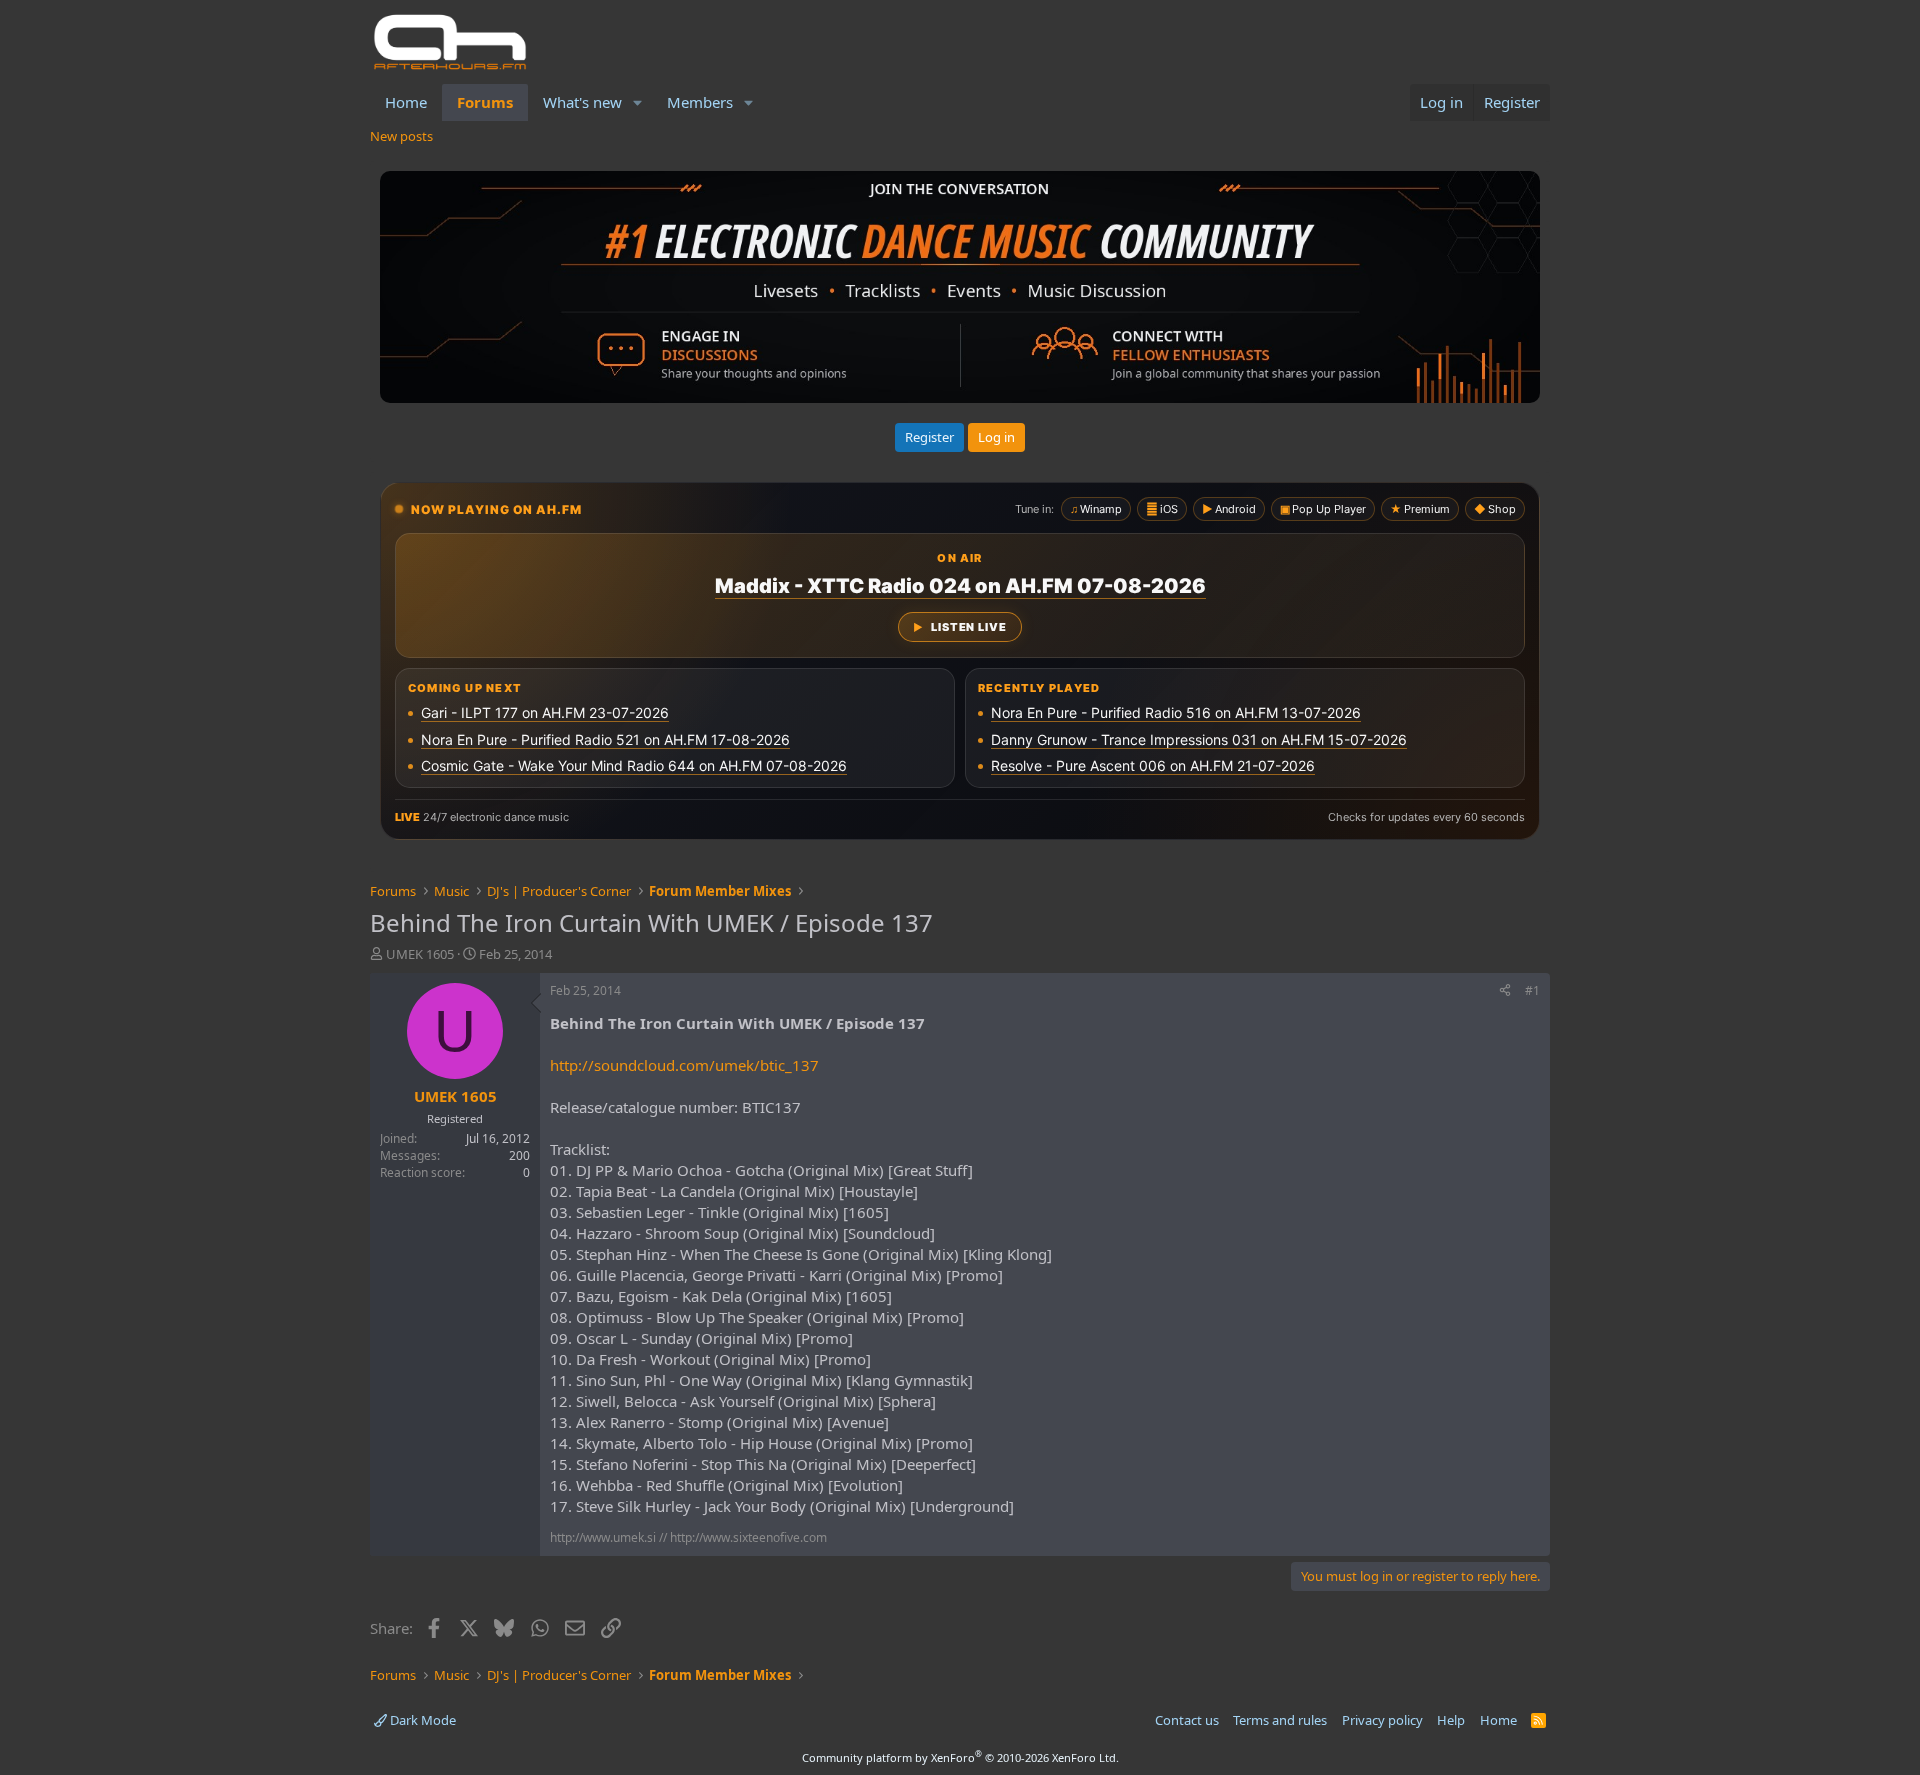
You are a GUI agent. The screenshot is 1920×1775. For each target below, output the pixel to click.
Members (700, 102)
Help (1451, 1720)
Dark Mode (421, 1720)
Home (406, 102)
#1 (1532, 990)
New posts (401, 136)
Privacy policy (1382, 1720)
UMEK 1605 (420, 954)
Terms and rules (1280, 1720)
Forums (485, 102)
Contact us (1187, 1720)
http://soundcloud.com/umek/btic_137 (684, 1065)
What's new (582, 102)
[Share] (1505, 991)
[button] (638, 102)
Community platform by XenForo (960, 1757)
